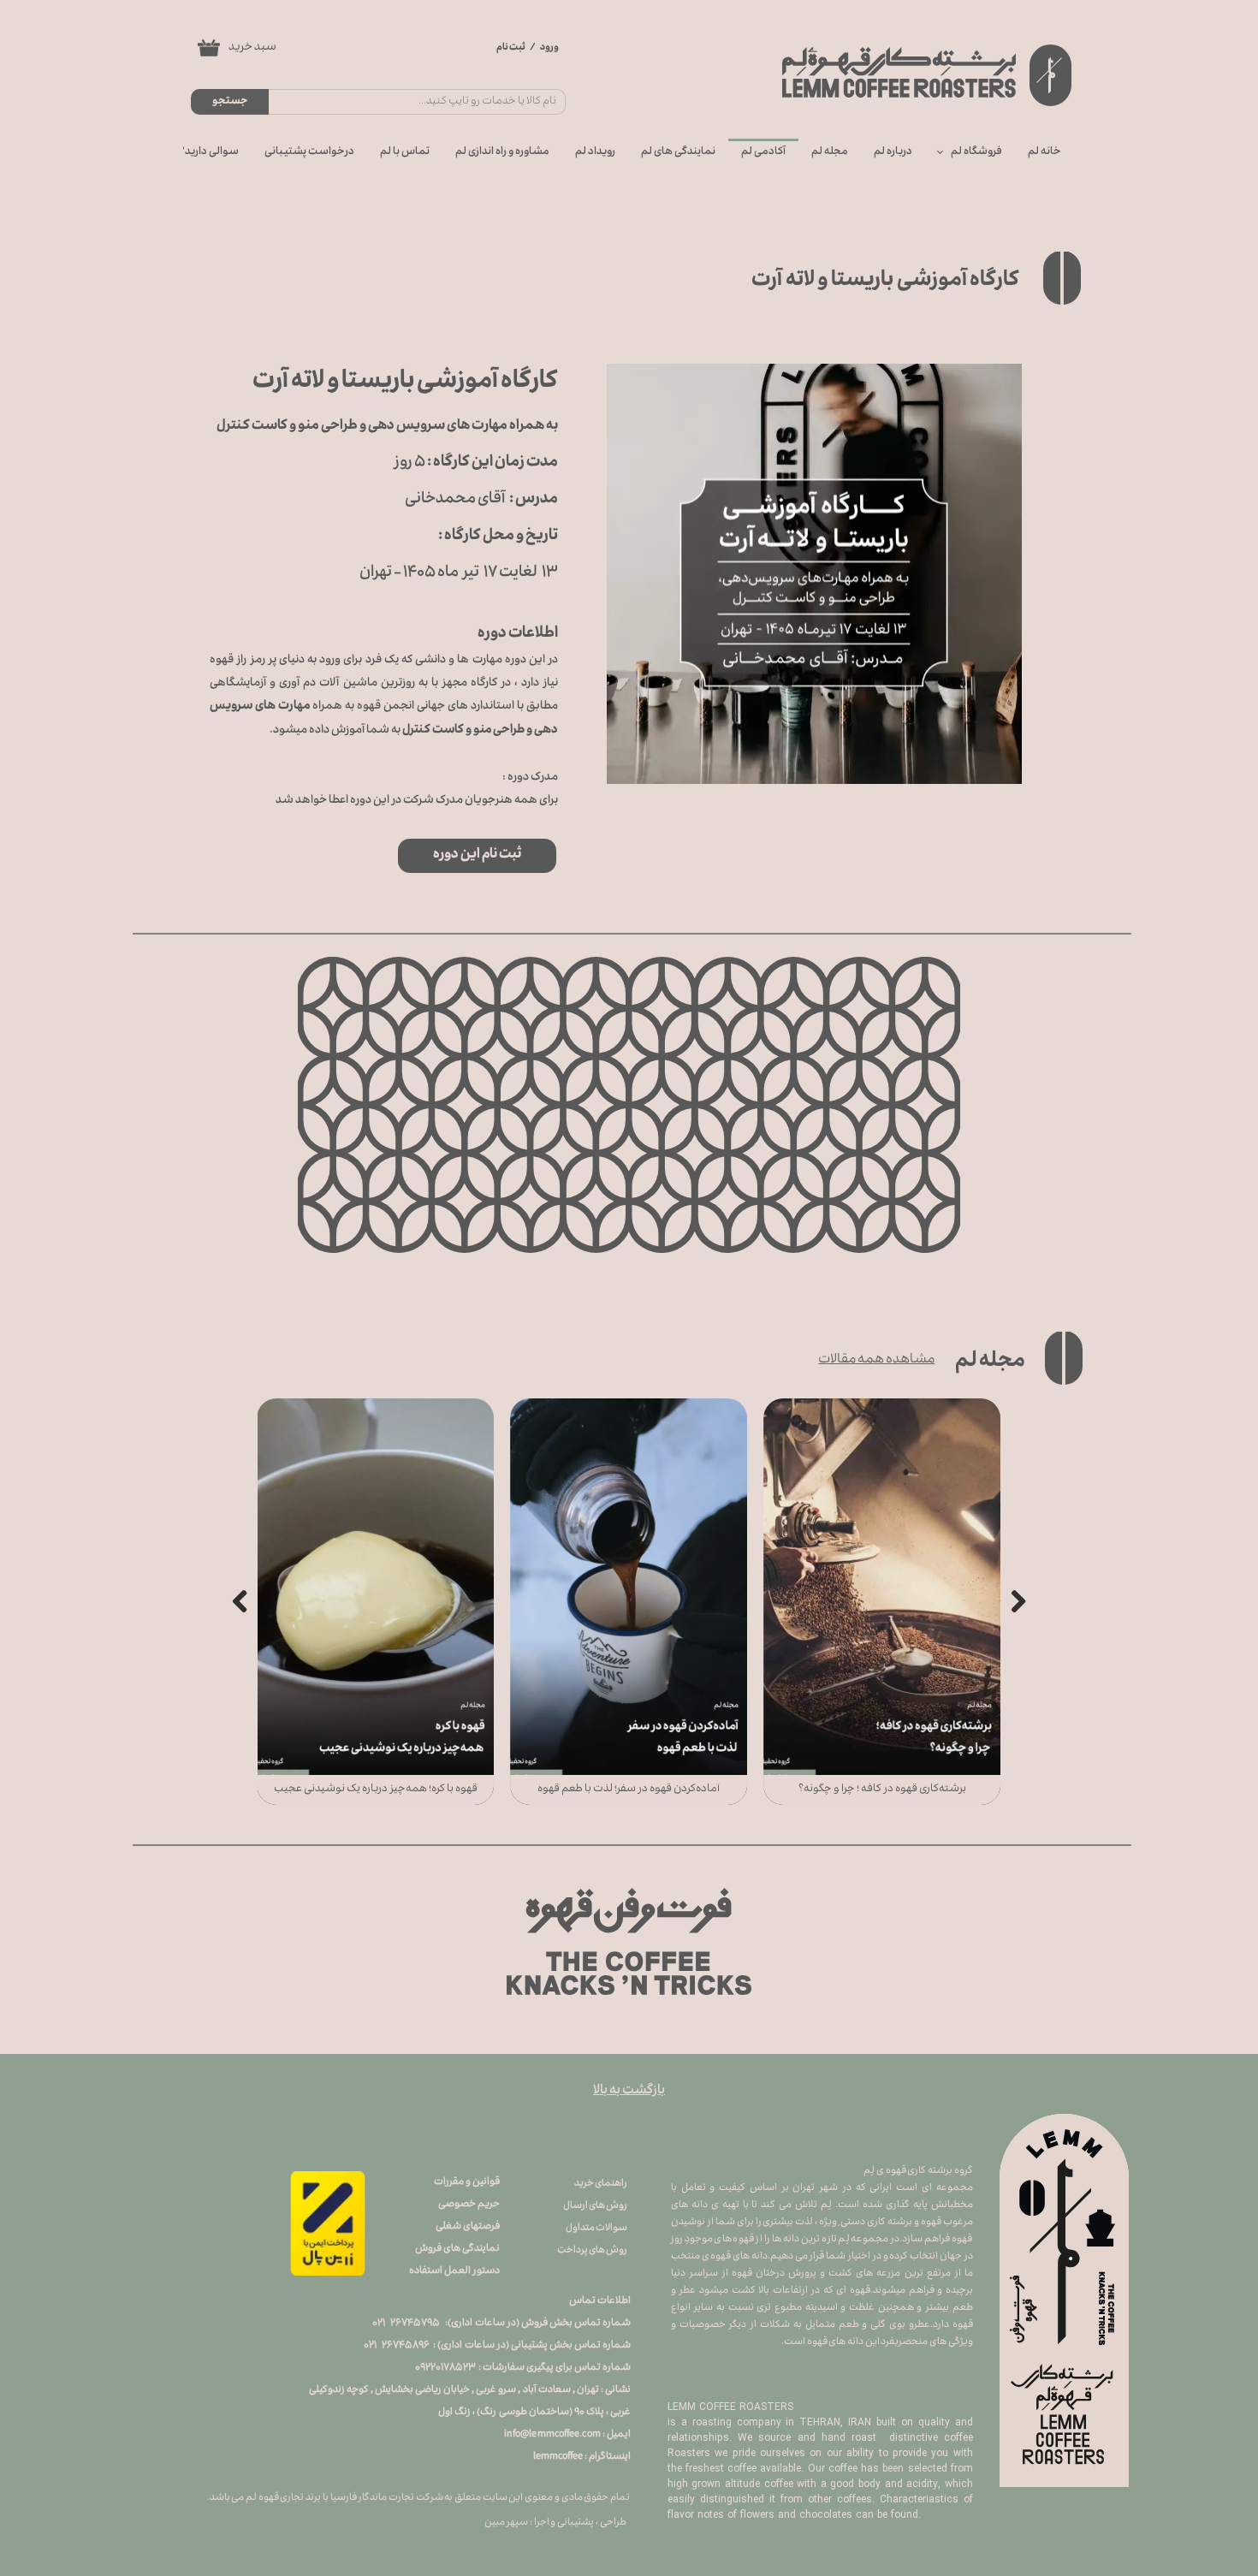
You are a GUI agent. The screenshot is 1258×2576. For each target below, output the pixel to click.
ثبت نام (511, 48)
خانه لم (1044, 152)
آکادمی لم (763, 152)
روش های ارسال (595, 2207)
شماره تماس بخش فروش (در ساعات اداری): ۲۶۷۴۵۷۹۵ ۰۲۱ (501, 2324)
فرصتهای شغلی (468, 2227)
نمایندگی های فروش (457, 2250)
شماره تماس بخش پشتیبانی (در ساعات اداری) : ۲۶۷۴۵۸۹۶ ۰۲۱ (497, 2346)
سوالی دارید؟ (209, 152)
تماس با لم (405, 152)
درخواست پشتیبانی (309, 152)
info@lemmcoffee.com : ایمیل (567, 2435)
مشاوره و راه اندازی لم (502, 152)
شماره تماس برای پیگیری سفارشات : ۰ (523, 2368)
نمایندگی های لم (678, 152)
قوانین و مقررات (467, 2183)
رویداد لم (595, 152)
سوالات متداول (596, 2229)
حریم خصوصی (469, 2205)
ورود (549, 48)
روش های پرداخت (592, 2251)
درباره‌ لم (893, 152)
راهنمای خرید (601, 2184)
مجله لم (830, 152)
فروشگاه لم (976, 152)
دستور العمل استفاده (454, 2272)
